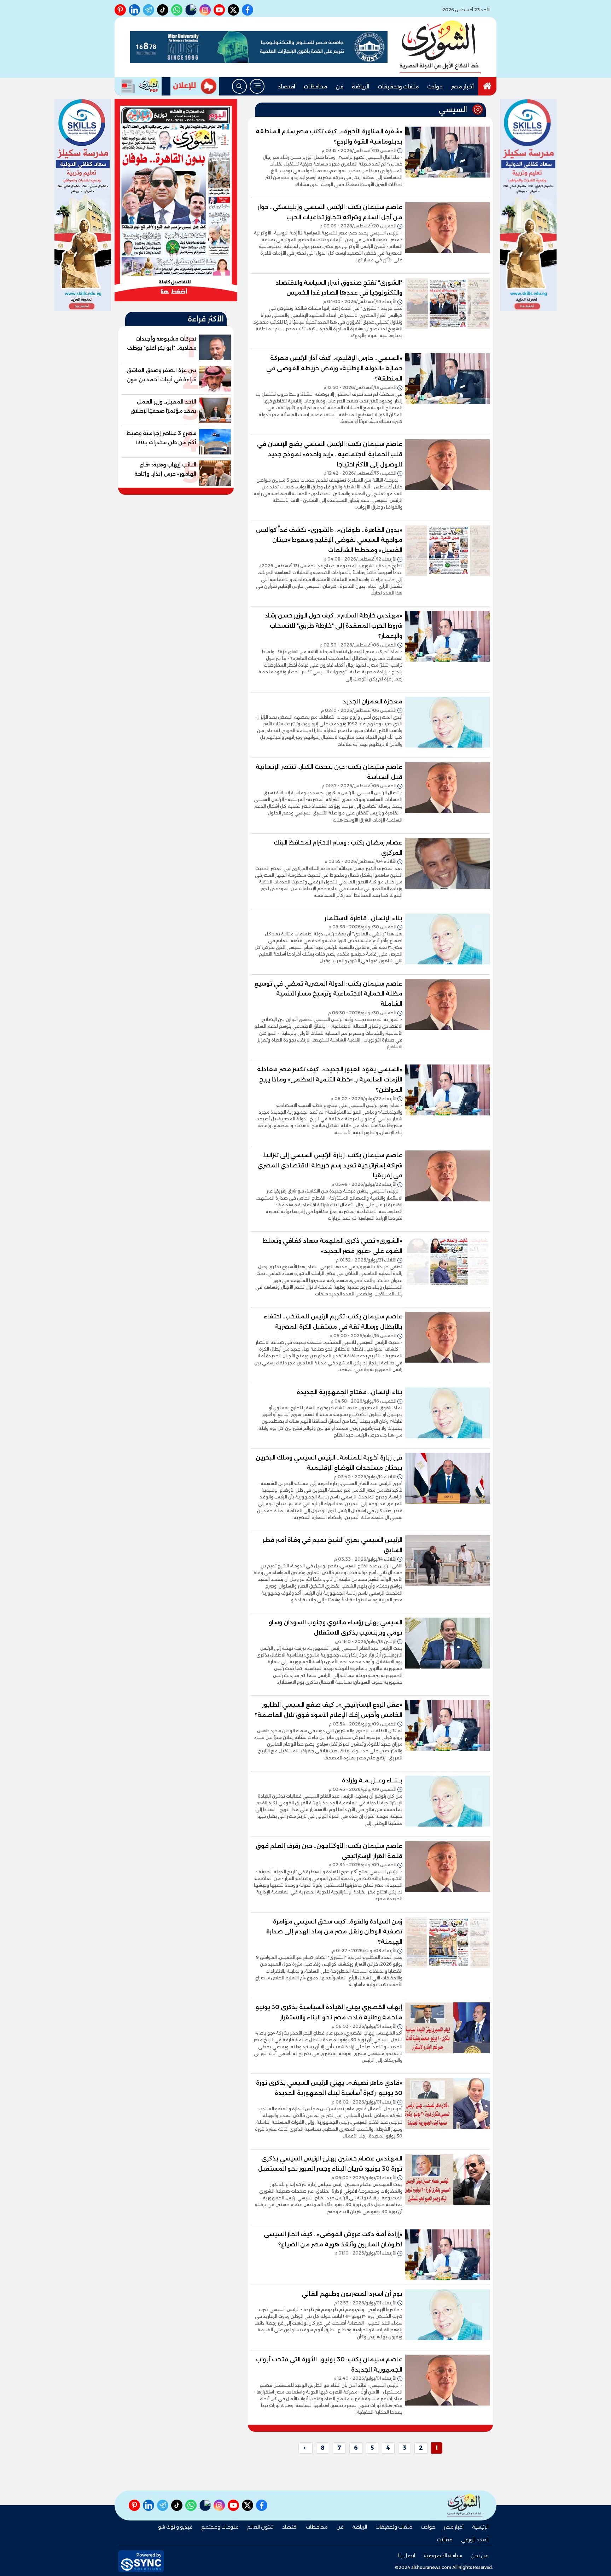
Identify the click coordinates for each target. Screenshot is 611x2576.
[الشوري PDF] (138, 86)
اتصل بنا (406, 2555)
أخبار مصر (462, 87)
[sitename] (465, 2505)
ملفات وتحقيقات (398, 87)
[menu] (257, 86)
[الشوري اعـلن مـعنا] (195, 86)
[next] (305, 2448)
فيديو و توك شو (175, 2527)
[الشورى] (440, 47)
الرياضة (360, 87)
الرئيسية (480, 2527)
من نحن (480, 2555)
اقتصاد (287, 87)
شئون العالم (260, 2527)
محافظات (315, 87)
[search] (239, 86)
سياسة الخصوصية (443, 2555)
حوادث (435, 87)
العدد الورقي (475, 2540)
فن (339, 87)
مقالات (445, 2540)
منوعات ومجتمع (220, 2527)
